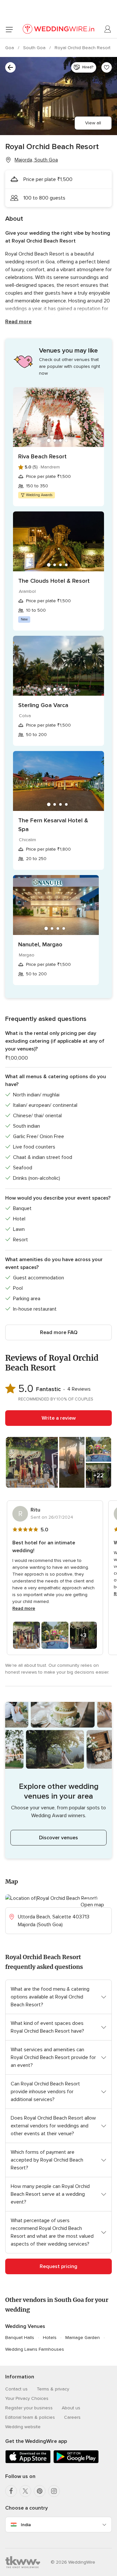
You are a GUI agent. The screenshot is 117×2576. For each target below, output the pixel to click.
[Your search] (10, 67)
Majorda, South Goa (36, 160)
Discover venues (58, 1838)
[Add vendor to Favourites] (107, 67)
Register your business (29, 2408)
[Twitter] (25, 2491)
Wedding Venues (25, 2326)
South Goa (35, 48)
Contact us (16, 2389)
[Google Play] (76, 2462)
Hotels (50, 2338)
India (26, 2525)
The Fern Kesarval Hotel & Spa (53, 825)
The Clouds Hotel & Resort (54, 581)
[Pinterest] (40, 2491)
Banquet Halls (20, 2338)
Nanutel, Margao (40, 944)
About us (71, 2408)
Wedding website (23, 2427)
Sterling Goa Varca (43, 705)
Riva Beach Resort (42, 456)
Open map (92, 1905)
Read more (18, 322)
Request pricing (58, 2266)
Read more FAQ (59, 1332)
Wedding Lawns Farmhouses (35, 2349)
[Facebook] (11, 2491)
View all (93, 123)
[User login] (108, 29)
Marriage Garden (83, 2338)
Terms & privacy (53, 2389)
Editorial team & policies (30, 2417)
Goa (10, 48)
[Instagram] (54, 2491)
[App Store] (28, 2462)
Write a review (59, 1418)
